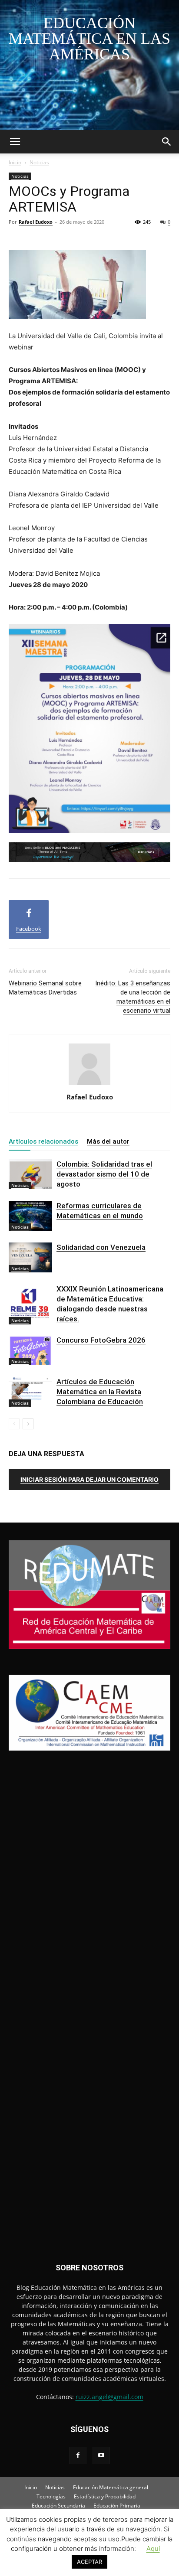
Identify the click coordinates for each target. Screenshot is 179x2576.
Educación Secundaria (58, 2506)
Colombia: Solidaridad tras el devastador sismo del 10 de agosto (104, 1174)
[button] (15, 142)
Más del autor (108, 1141)
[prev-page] (14, 1424)
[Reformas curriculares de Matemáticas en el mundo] (30, 1216)
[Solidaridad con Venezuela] (30, 1257)
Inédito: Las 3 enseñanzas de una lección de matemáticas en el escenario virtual (133, 997)
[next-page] (28, 1424)
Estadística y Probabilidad (105, 2496)
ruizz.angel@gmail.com (109, 2397)
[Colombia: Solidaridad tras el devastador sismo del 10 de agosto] (30, 1174)
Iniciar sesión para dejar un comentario (89, 1479)
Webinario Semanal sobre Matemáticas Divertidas (45, 988)
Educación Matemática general (111, 2487)
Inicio (15, 162)
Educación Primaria (117, 2506)
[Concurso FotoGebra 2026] (30, 1350)
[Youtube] (101, 2455)
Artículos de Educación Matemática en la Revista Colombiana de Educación (100, 1392)
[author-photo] (89, 1085)
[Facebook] (78, 2455)
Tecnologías (51, 2496)
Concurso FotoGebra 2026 (101, 1340)
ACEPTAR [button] (89, 2562)
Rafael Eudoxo (36, 222)
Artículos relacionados (43, 1141)
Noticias (39, 162)
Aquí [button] (153, 2548)
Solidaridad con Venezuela (101, 1247)
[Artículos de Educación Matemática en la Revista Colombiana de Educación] (30, 1392)
